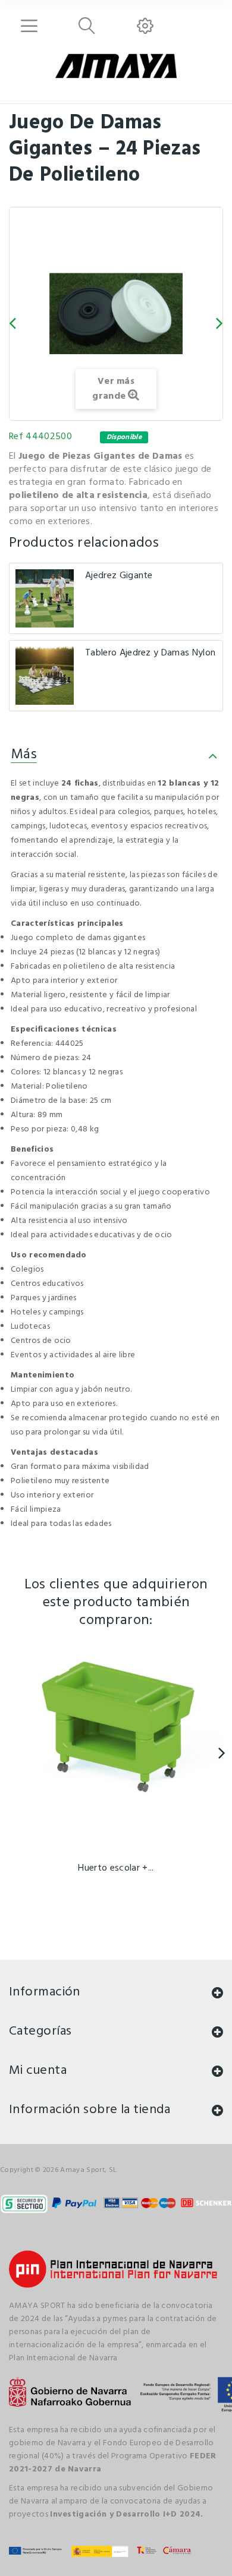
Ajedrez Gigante (119, 576)
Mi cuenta (38, 2071)
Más (24, 755)
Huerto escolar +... (116, 1868)
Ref (16, 437)
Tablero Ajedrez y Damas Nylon (150, 653)
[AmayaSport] (116, 66)
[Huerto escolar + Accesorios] (116, 1748)
